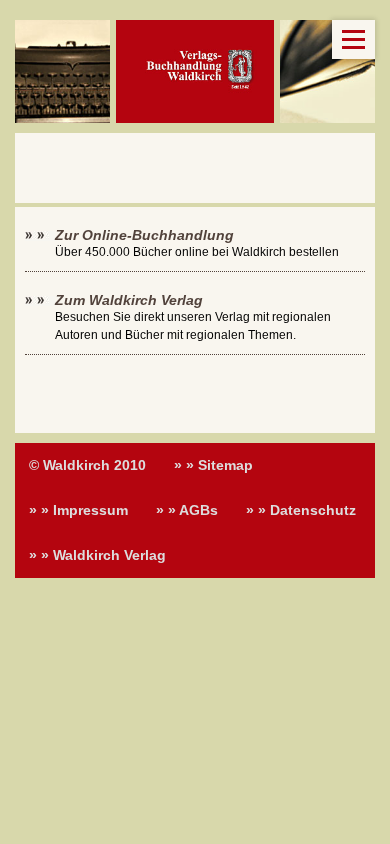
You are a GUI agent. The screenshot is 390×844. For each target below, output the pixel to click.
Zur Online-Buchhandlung (144, 235)
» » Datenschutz (301, 510)
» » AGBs (187, 510)
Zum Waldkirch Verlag (129, 300)
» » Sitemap (213, 465)
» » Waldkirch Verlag (97, 555)
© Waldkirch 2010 (87, 465)
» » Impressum (78, 510)
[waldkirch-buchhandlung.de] (195, 71)
